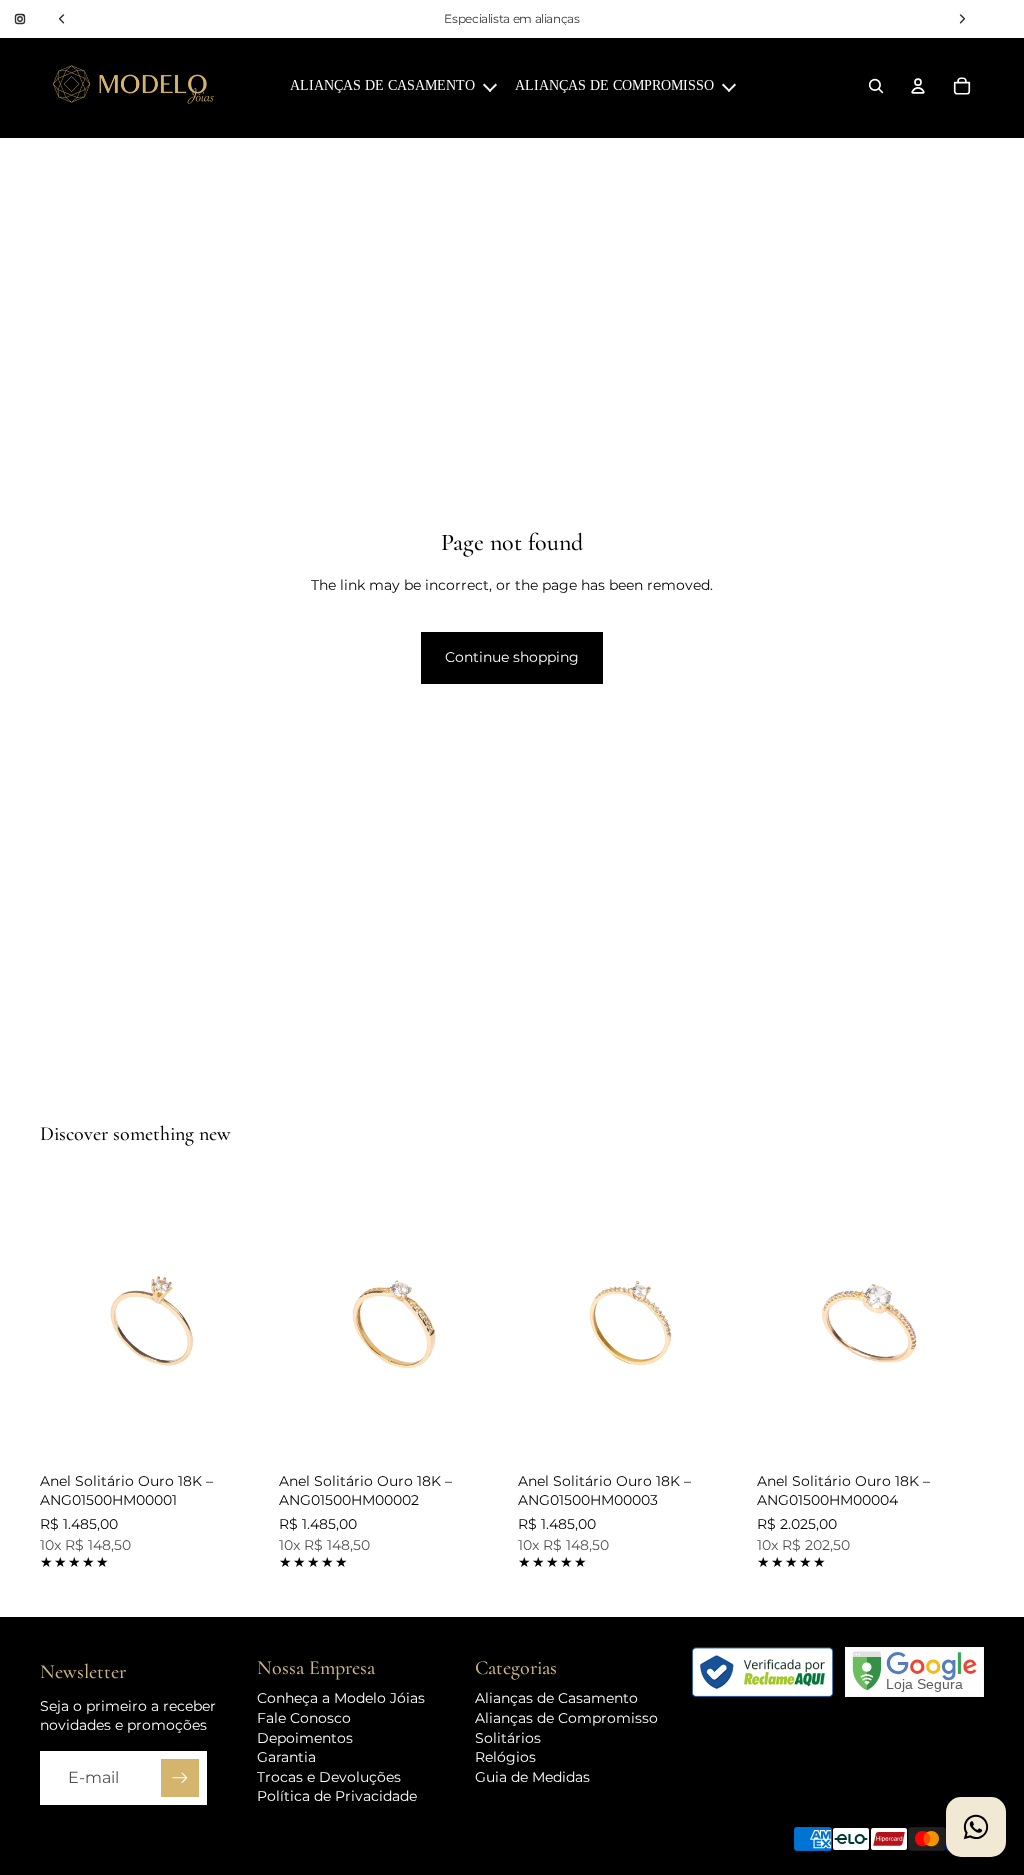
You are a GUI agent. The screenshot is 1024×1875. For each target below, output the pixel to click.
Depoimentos (305, 1737)
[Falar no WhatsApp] (976, 1827)
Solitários (508, 1737)
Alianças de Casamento (556, 1698)
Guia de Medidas (532, 1777)
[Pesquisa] (876, 86)
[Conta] (918, 86)
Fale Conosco (304, 1718)
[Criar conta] (180, 1778)
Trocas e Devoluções (329, 1777)
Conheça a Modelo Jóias (341, 1698)
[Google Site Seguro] (914, 1672)
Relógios (505, 1757)
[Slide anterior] (62, 1321)
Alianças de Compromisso (566, 1718)
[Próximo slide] (245, 1321)
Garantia (286, 1757)
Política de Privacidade (337, 1796)
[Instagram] (20, 19)
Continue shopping (512, 657)
